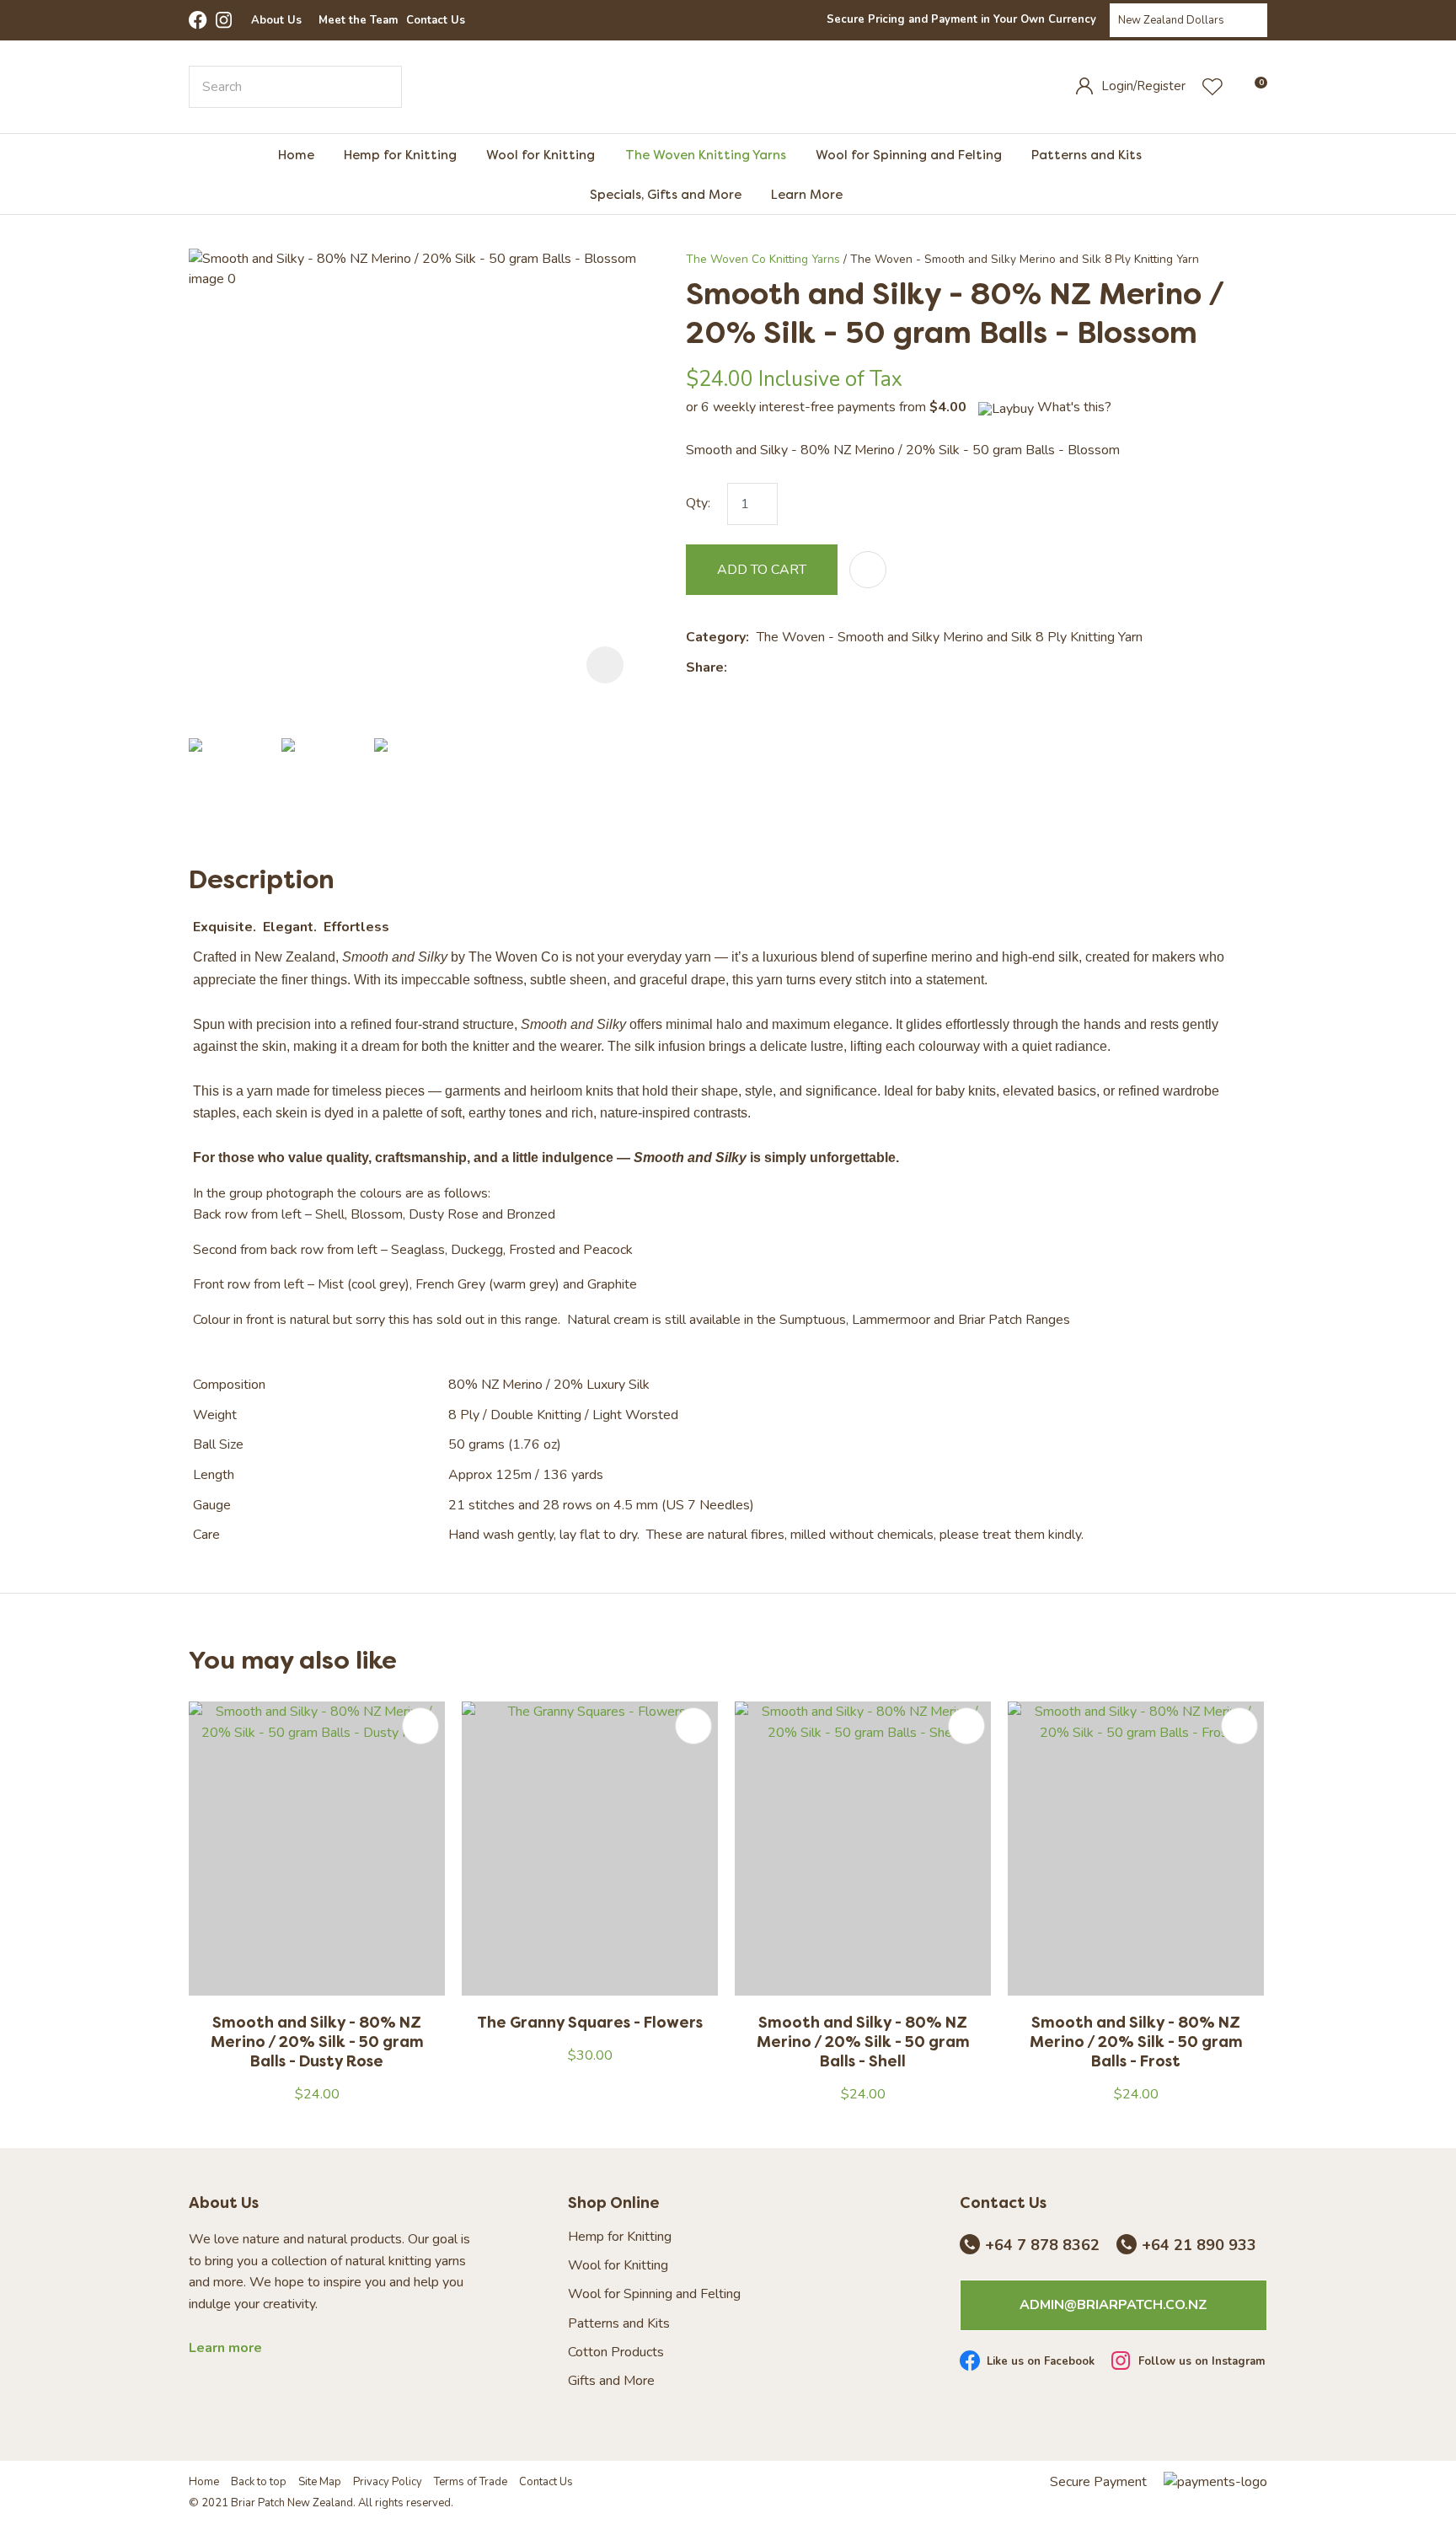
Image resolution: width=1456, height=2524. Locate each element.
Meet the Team (358, 20)
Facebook (198, 20)
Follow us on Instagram (1202, 2362)
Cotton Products (616, 2353)
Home (296, 155)
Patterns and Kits (1087, 155)
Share (705, 667)
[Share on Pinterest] (812, 667)
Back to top (259, 2482)
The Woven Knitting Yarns (706, 155)
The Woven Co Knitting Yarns (763, 259)
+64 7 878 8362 (1042, 2246)
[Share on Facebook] (738, 668)
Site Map (320, 2482)
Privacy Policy (388, 2482)
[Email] (787, 668)
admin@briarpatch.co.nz (1113, 2305)
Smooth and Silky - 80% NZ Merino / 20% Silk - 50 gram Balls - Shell (863, 2042)
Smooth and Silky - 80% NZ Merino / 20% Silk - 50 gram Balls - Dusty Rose (317, 2042)
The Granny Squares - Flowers (590, 2022)
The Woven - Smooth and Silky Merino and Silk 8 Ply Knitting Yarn (1025, 259)
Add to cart (762, 570)
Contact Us (436, 20)
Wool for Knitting (541, 155)
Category (716, 637)
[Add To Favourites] (868, 570)
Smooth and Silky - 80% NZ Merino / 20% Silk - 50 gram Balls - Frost (1136, 2042)
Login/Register (1143, 86)
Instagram (225, 20)
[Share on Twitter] (760, 667)
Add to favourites (420, 1726)
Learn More (807, 194)
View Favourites (1212, 87)
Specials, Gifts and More (666, 194)
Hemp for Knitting (400, 155)
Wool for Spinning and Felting (909, 155)
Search (382, 87)
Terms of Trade (471, 2482)
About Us (276, 20)
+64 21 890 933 (1199, 2246)
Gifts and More (611, 2381)
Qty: (698, 503)
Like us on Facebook (1041, 2362)
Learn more (225, 2348)
